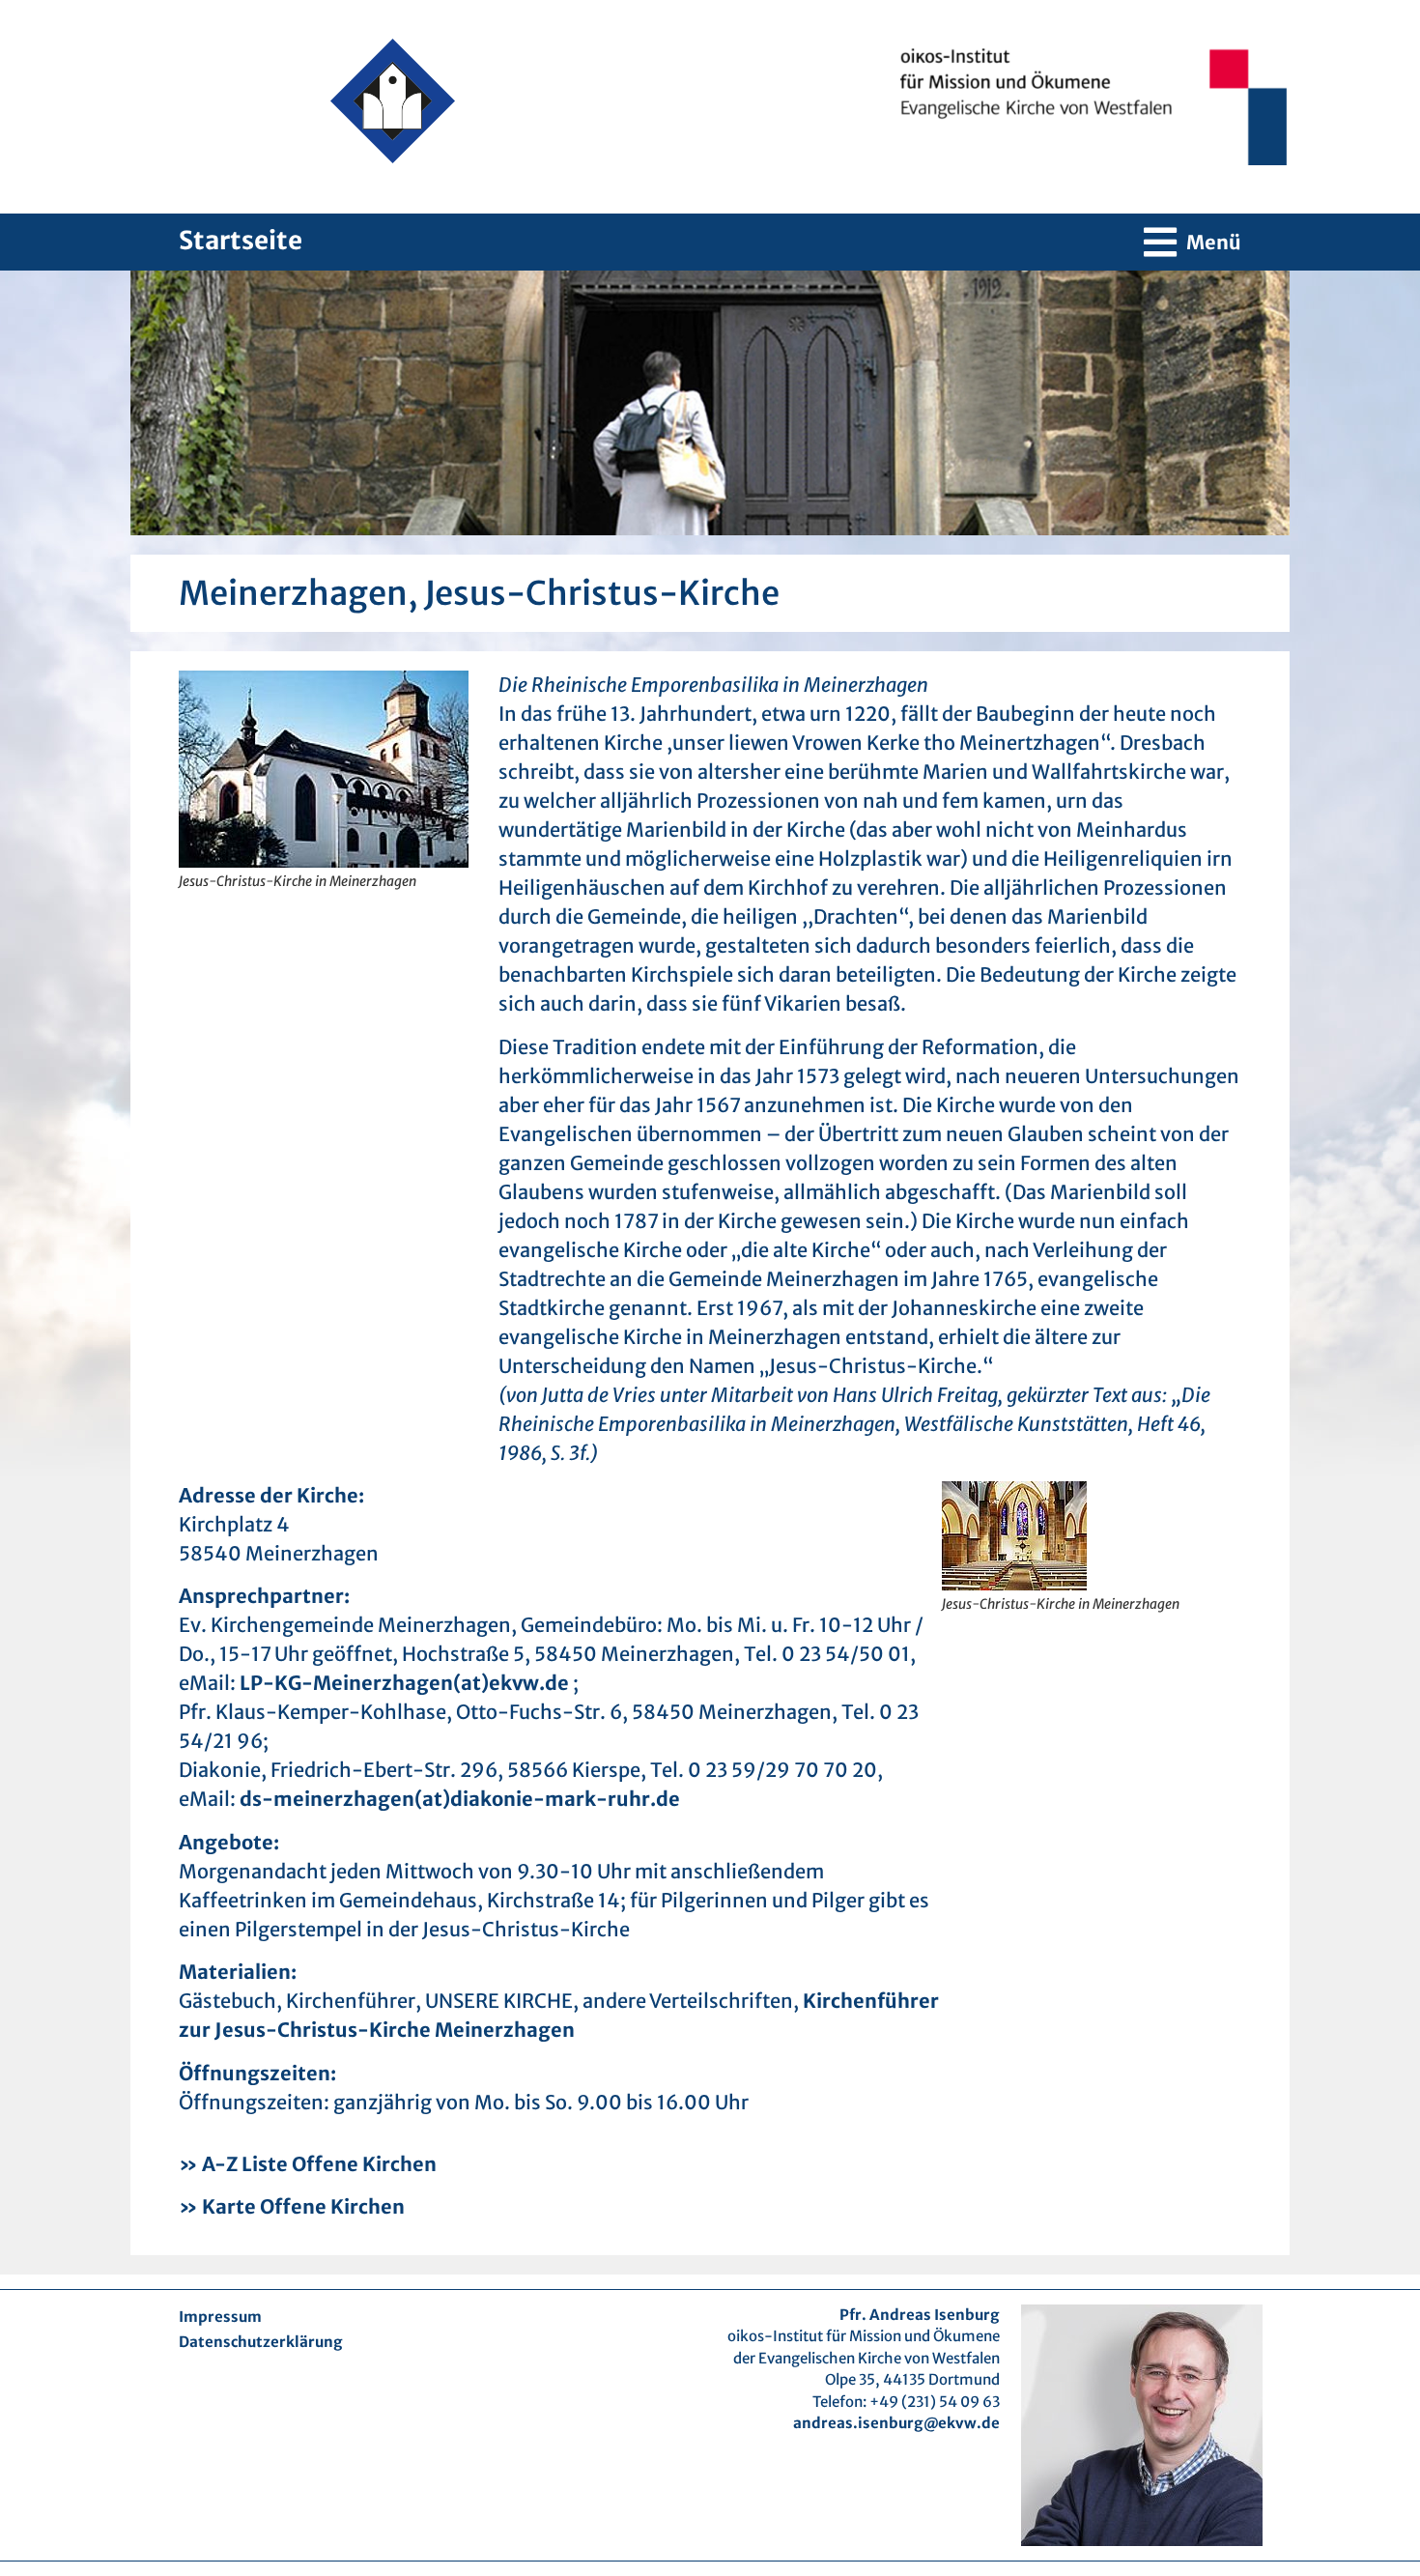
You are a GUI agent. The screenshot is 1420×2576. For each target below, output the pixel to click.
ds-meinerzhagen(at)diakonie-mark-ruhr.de (460, 1799)
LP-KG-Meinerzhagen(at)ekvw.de (406, 1683)
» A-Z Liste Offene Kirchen (308, 2164)
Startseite (241, 240)
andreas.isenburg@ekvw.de (896, 2423)
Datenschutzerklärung (261, 2342)
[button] (1193, 242)
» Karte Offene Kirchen (292, 2206)
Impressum (220, 2317)
